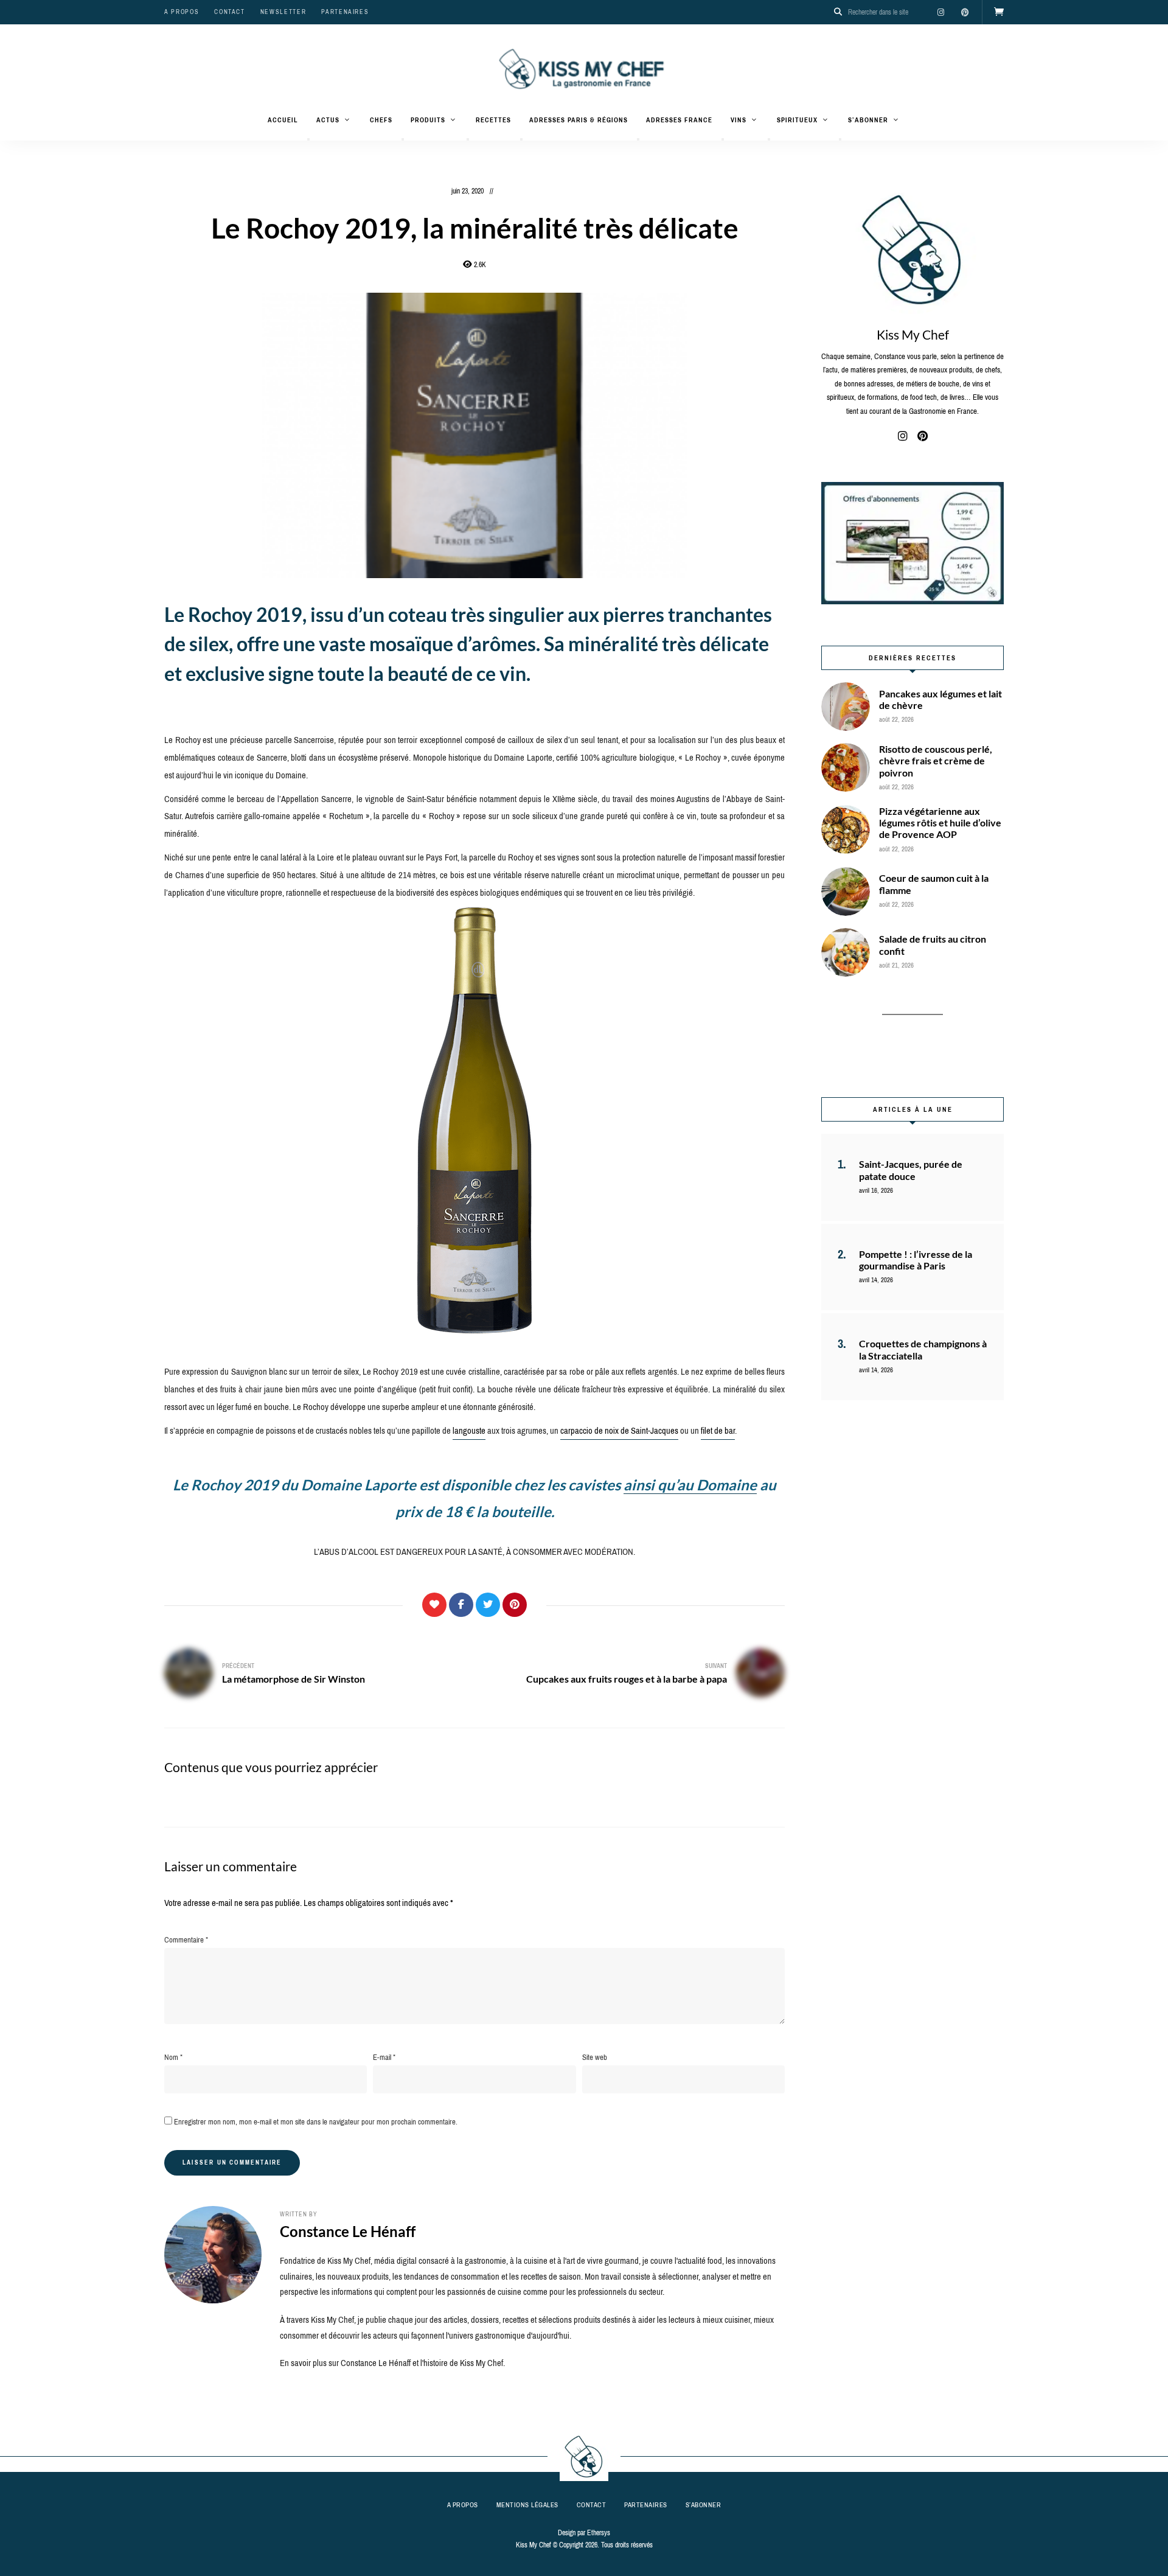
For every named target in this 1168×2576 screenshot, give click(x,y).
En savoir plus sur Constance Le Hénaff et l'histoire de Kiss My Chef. (392, 2363)
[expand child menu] (308, 139)
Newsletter (283, 12)
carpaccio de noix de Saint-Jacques (619, 1431)
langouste (469, 1431)
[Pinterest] (515, 1605)
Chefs (381, 120)
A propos (182, 12)
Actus (328, 120)
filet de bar (718, 1431)
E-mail (384, 2057)
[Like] (434, 1605)
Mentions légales (527, 2505)
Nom (173, 2057)
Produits (428, 120)
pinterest (965, 12)
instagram (940, 12)
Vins (739, 120)
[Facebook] (461, 1605)
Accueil (283, 120)
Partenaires (345, 12)
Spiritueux (797, 120)
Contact (230, 12)
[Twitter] (488, 1605)
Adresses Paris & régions (579, 120)
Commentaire (186, 1940)
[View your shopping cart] (999, 12)
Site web (595, 2057)
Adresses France (679, 120)
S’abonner (868, 120)
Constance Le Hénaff (348, 2231)
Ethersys (599, 2533)
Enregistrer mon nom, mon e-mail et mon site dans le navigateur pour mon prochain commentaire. (316, 2122)
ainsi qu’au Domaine (690, 1485)
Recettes (493, 120)
